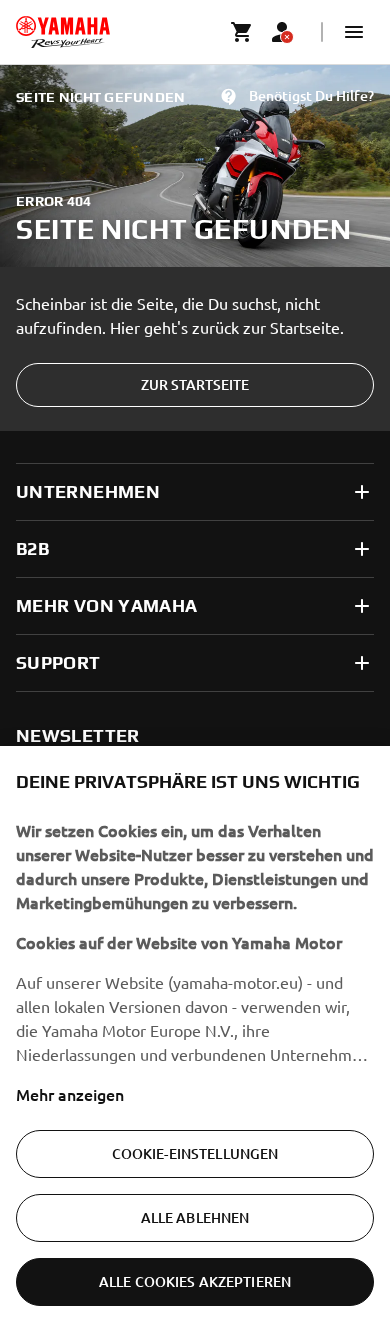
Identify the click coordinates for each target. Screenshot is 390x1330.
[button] (354, 32)
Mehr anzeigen (70, 1094)
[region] (195, 1038)
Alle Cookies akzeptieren (195, 1281)
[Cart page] (242, 32)
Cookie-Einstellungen (195, 1153)
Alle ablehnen (195, 1217)
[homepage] (63, 32)
